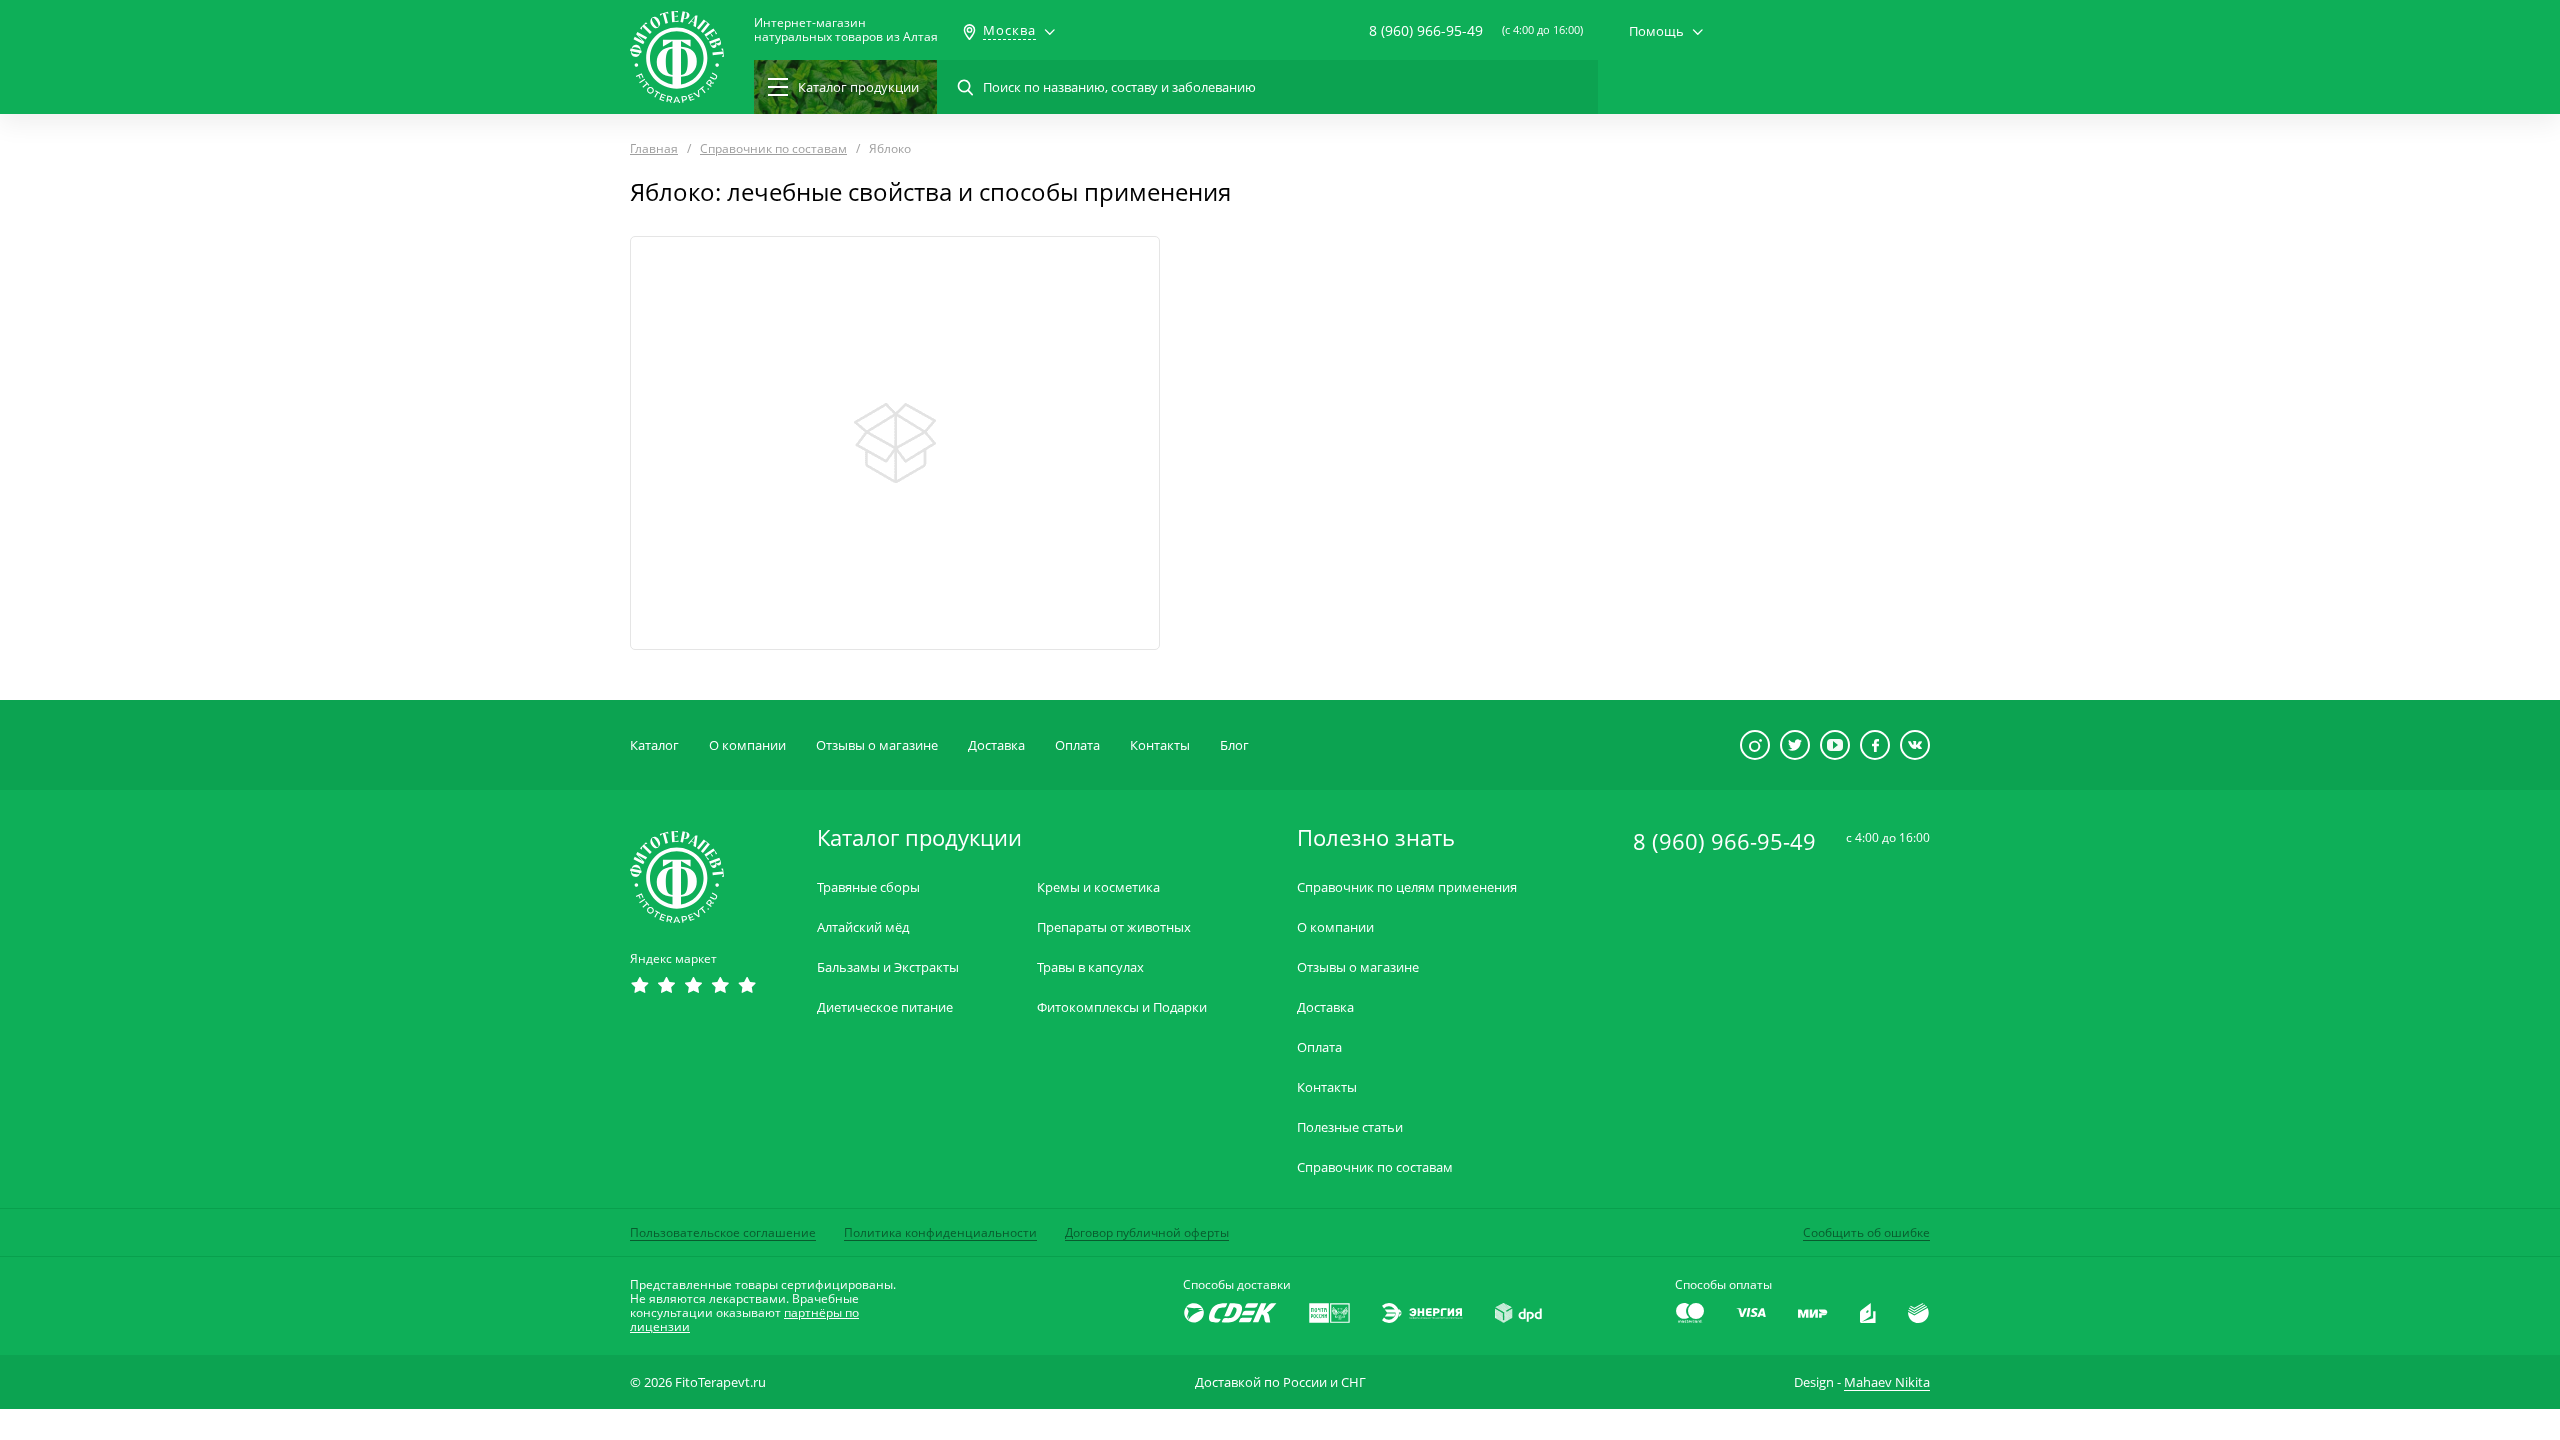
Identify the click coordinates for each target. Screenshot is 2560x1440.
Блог (1234, 745)
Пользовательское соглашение (723, 1232)
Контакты (1160, 745)
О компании (747, 745)
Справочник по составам (1375, 1167)
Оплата (1077, 745)
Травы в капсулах (1090, 967)
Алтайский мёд (863, 927)
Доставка (996, 745)
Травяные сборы (868, 887)
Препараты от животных (1114, 927)
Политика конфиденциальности (940, 1232)
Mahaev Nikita (1887, 1382)
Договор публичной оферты (1147, 1232)
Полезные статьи (1350, 1127)
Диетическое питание (885, 1007)
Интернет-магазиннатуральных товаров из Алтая (846, 30)
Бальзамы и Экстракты (888, 967)
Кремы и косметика (1098, 887)
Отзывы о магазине (877, 745)
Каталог (654, 745)
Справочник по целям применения (1407, 887)
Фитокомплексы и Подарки (1122, 1007)
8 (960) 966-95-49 (1426, 30)
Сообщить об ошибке (1866, 1232)
